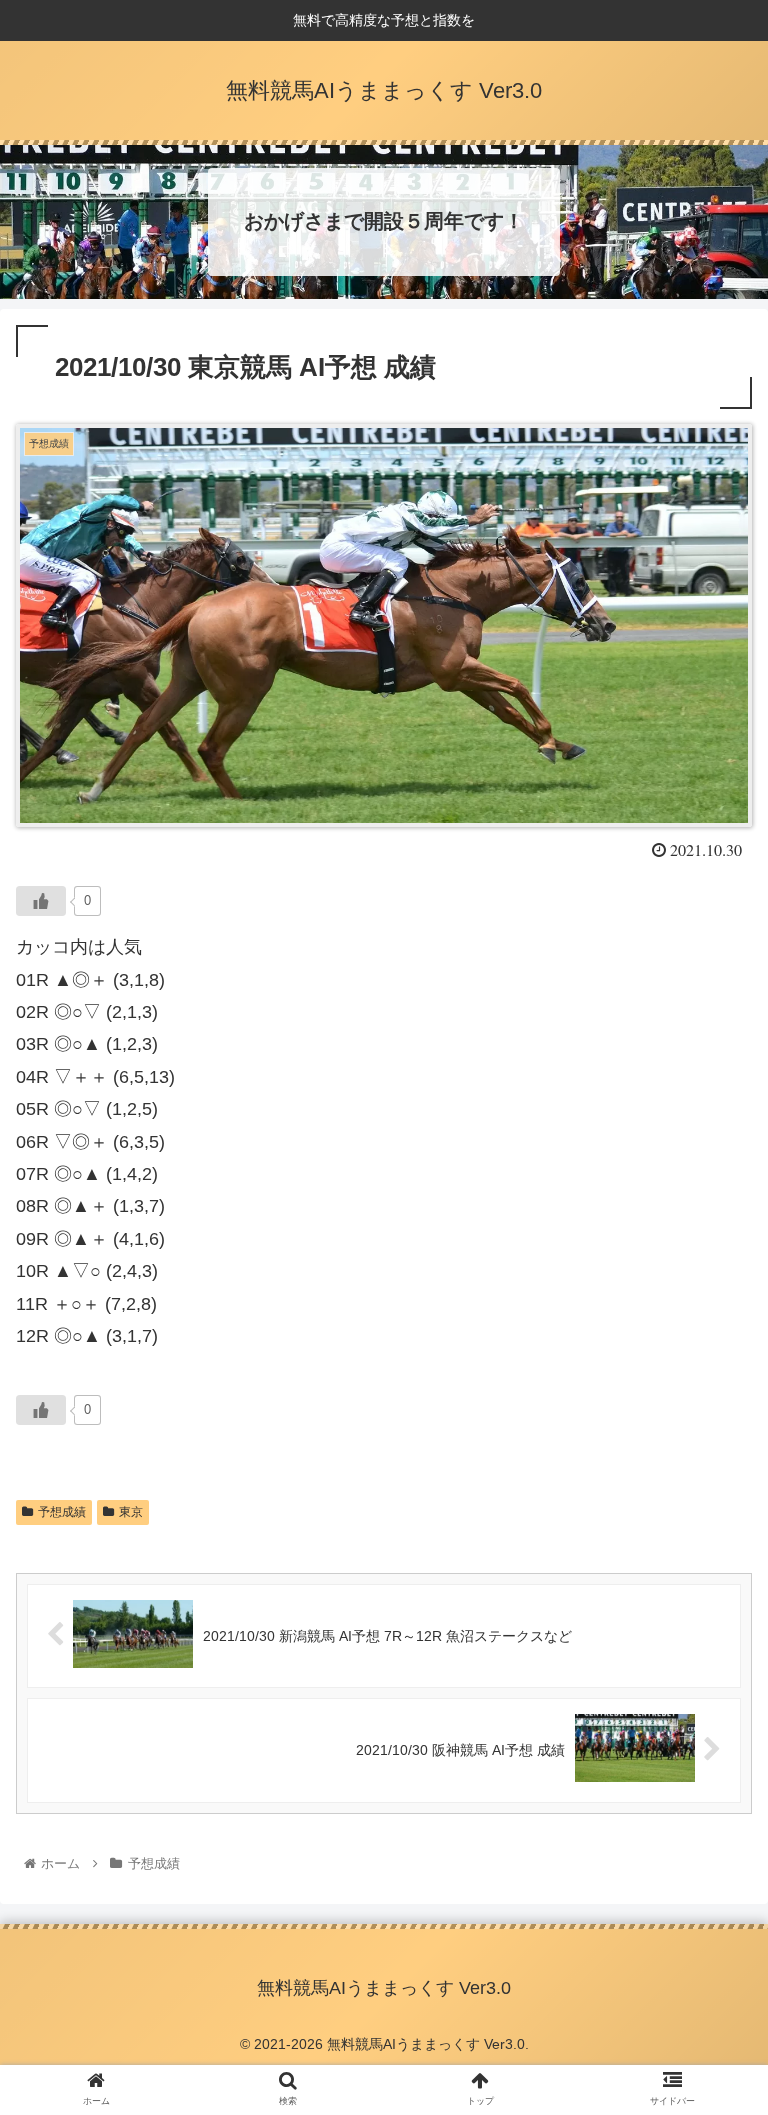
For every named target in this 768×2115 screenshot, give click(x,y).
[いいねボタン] (41, 901)
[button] (709, 1776)
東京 (131, 1512)
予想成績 (62, 1512)
